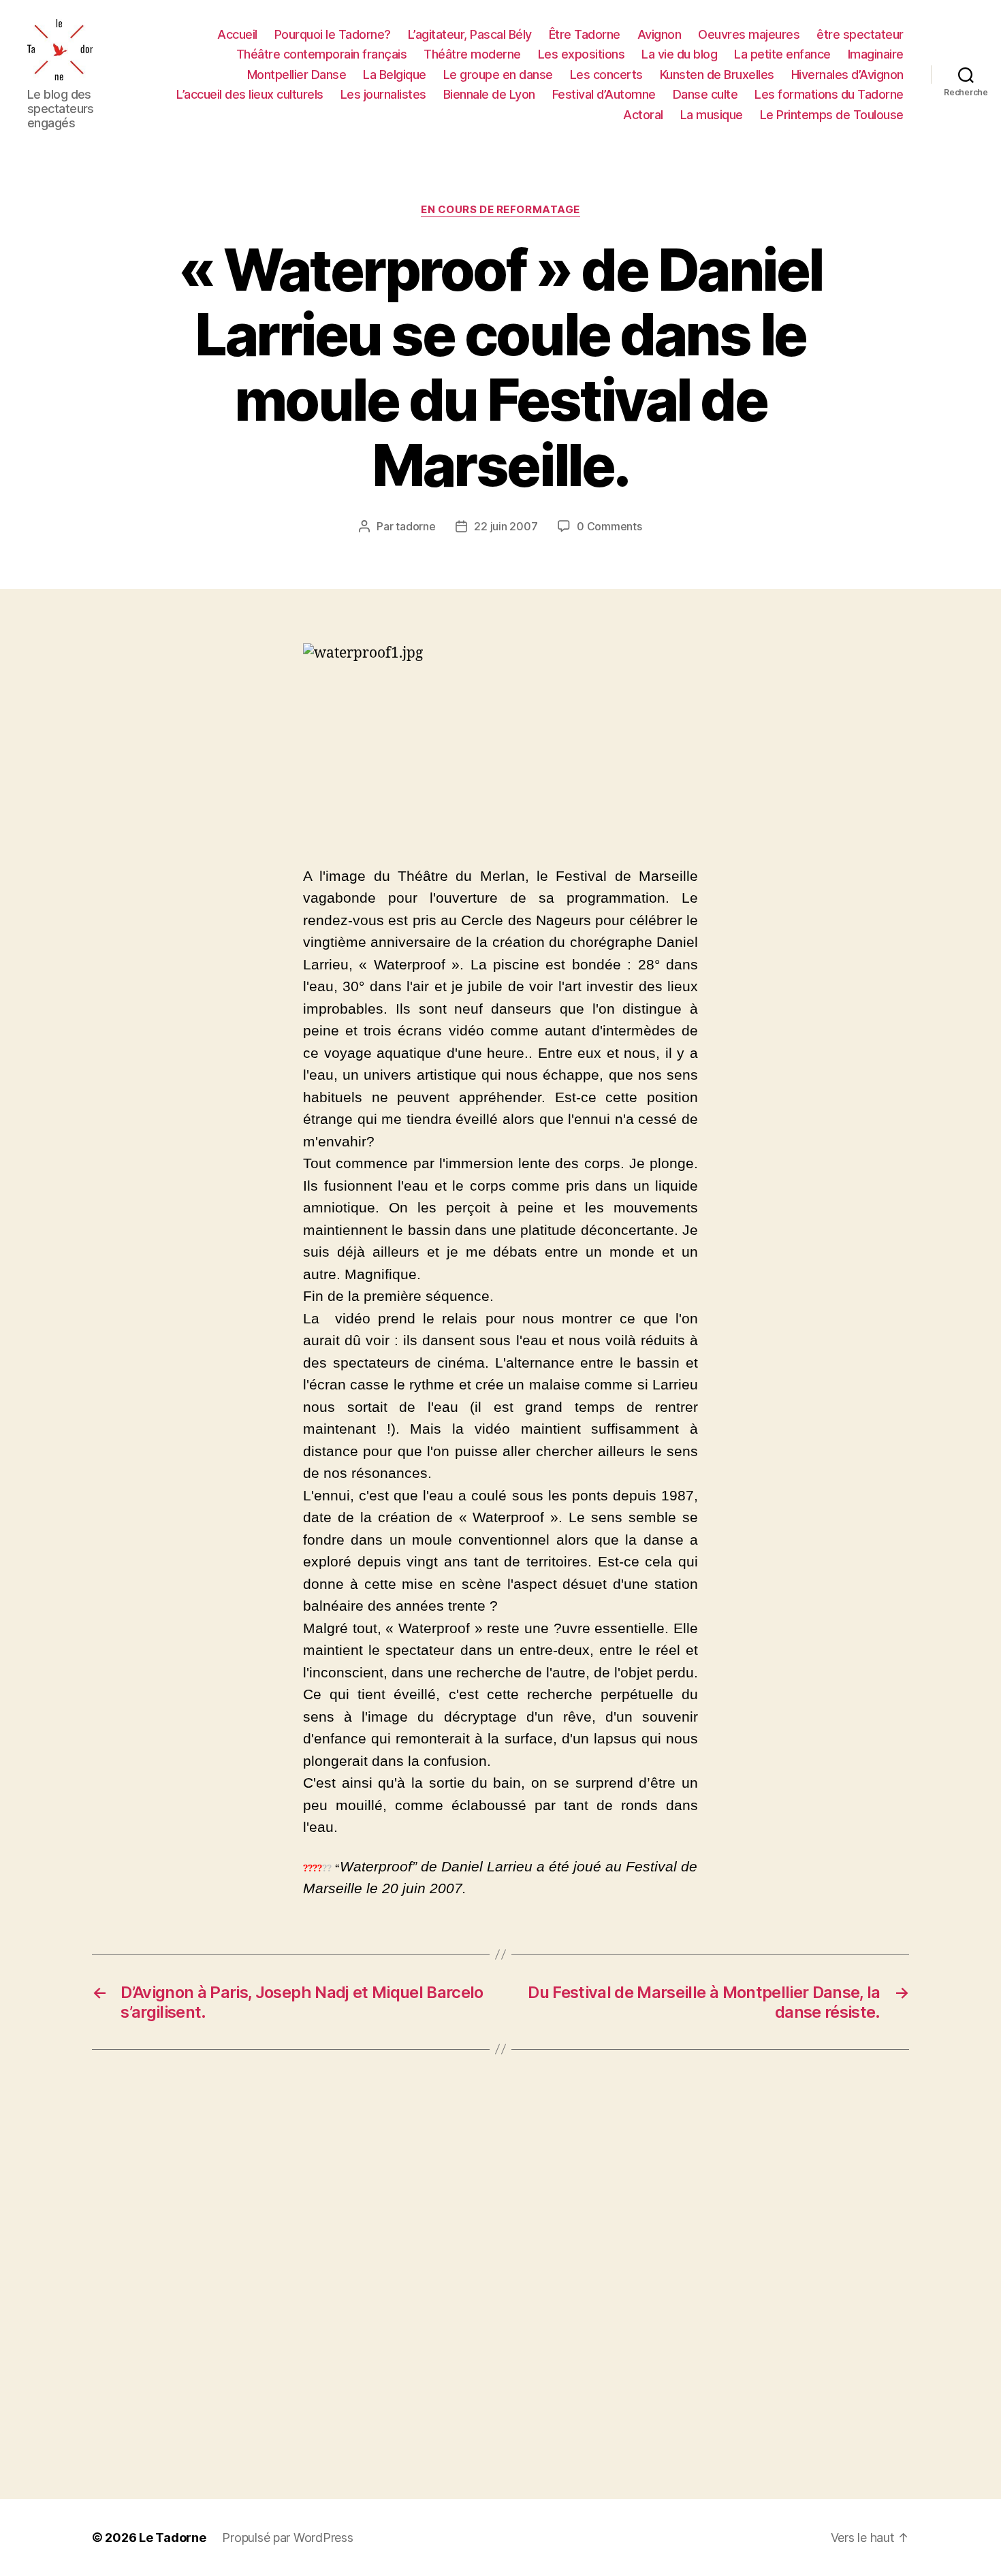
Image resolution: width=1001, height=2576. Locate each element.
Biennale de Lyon (489, 94)
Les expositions (582, 54)
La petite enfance (782, 54)
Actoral (643, 115)
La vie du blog (679, 54)
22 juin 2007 (506, 526)
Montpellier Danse (297, 75)
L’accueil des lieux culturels (250, 94)
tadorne (415, 526)
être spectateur (860, 34)
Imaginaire (876, 54)
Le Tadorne (172, 2538)
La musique (712, 115)
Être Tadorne (585, 34)
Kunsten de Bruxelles (717, 75)
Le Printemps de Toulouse (832, 115)
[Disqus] (500, 2274)
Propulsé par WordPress (287, 2538)
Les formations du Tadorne (829, 94)
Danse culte (705, 94)
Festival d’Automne (604, 94)
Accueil (237, 34)
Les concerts (606, 75)
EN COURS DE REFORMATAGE (500, 210)
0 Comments (609, 526)
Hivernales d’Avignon (847, 75)
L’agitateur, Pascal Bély (470, 34)
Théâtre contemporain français (322, 54)
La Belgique (395, 75)
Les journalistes (383, 94)
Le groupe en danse (498, 75)
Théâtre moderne (472, 54)
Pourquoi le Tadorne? (333, 34)
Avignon (660, 34)
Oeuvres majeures (749, 34)
